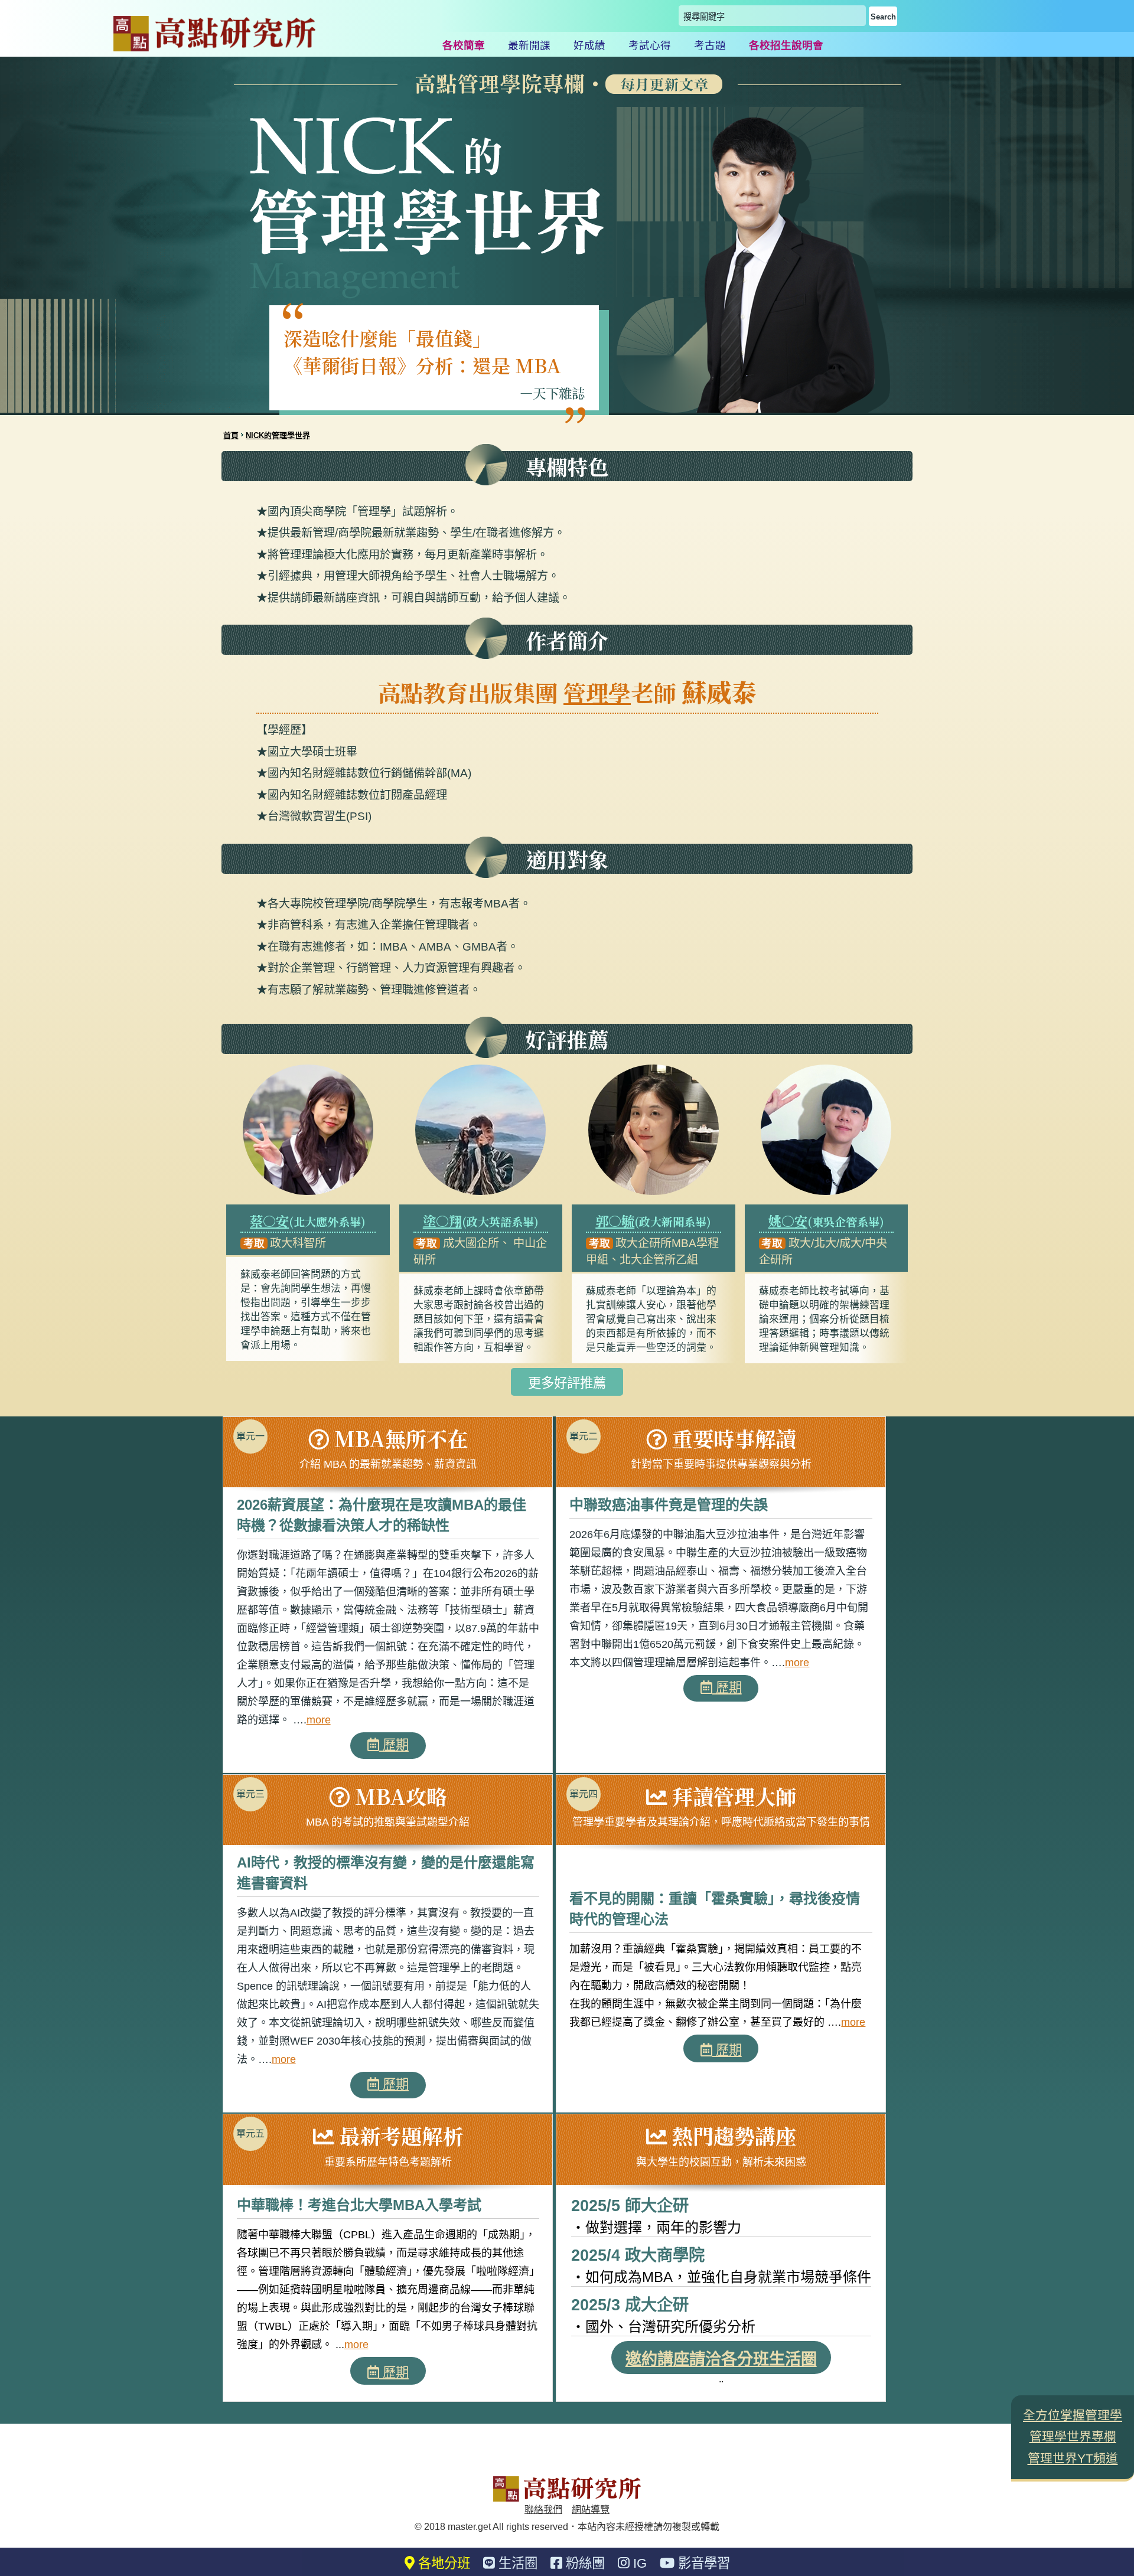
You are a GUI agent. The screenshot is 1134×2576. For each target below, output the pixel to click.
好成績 (589, 45)
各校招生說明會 (786, 45)
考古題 (710, 45)
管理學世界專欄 (1073, 2436)
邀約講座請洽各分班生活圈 (721, 2359)
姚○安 (788, 1220)
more (319, 1720)
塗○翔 (442, 1220)
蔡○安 (269, 1220)
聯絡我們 (543, 2510)
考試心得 (650, 45)
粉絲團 (584, 2563)
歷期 (394, 1745)
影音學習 (702, 2563)
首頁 (231, 435)
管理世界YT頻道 (1073, 2458)
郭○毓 (615, 1220)
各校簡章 (464, 45)
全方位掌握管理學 (1073, 2415)
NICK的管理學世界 (278, 435)
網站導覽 (591, 2510)
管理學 (597, 692)
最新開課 (529, 45)
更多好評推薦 (567, 1383)
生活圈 (516, 2563)
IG (638, 2563)
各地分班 (442, 2563)
